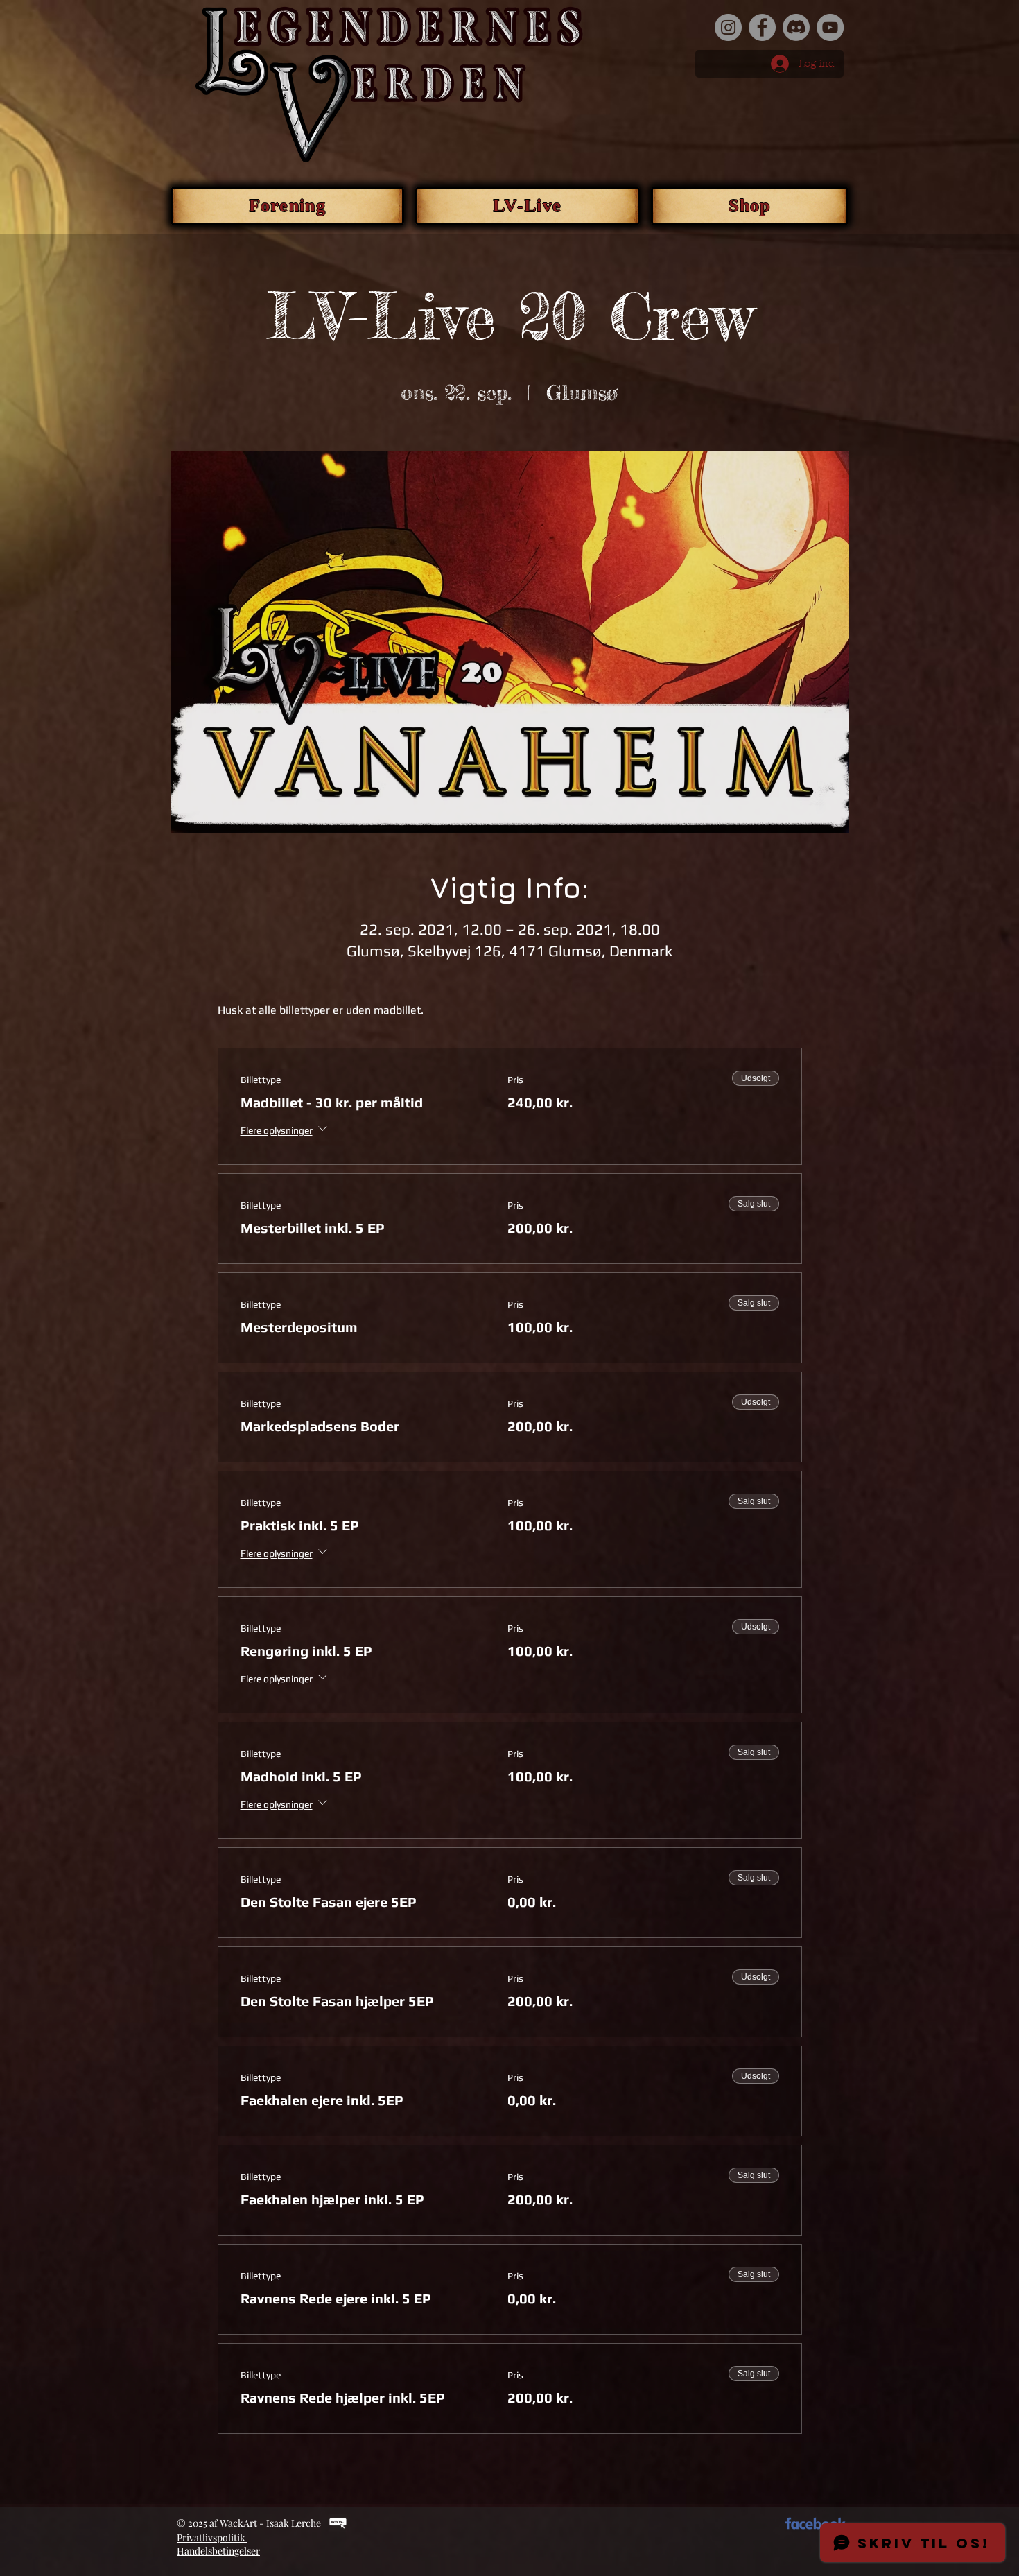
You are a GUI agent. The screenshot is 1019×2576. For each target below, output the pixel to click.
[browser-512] (338, 2523)
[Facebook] (762, 27)
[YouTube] (830, 27)
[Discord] (796, 27)
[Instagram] (728, 27)
